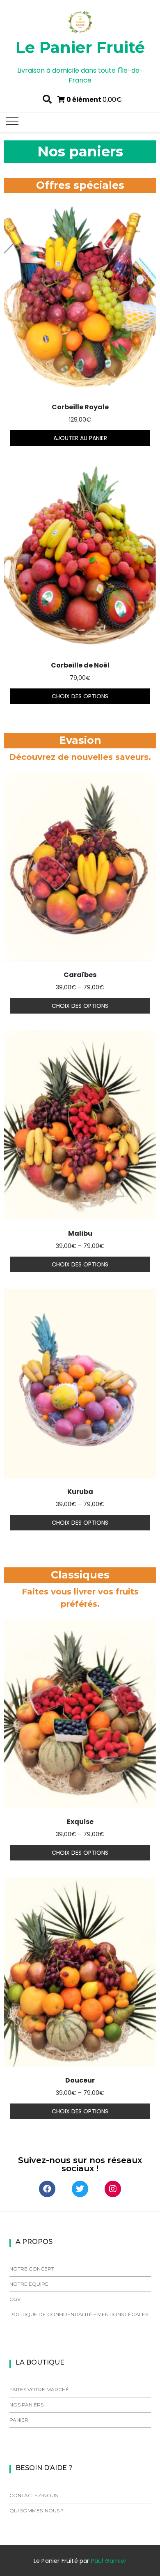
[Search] (47, 99)
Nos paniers (26, 2405)
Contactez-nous (34, 2495)
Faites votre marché (39, 2389)
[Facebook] (47, 2189)
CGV (15, 2299)
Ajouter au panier (80, 438)
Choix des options (80, 696)
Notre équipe (29, 2284)
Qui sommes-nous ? (37, 2511)
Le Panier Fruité (80, 47)
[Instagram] (113, 2189)
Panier (19, 2420)
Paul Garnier (109, 2561)
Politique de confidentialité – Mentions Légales (79, 2314)
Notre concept (32, 2269)
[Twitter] (80, 2189)
